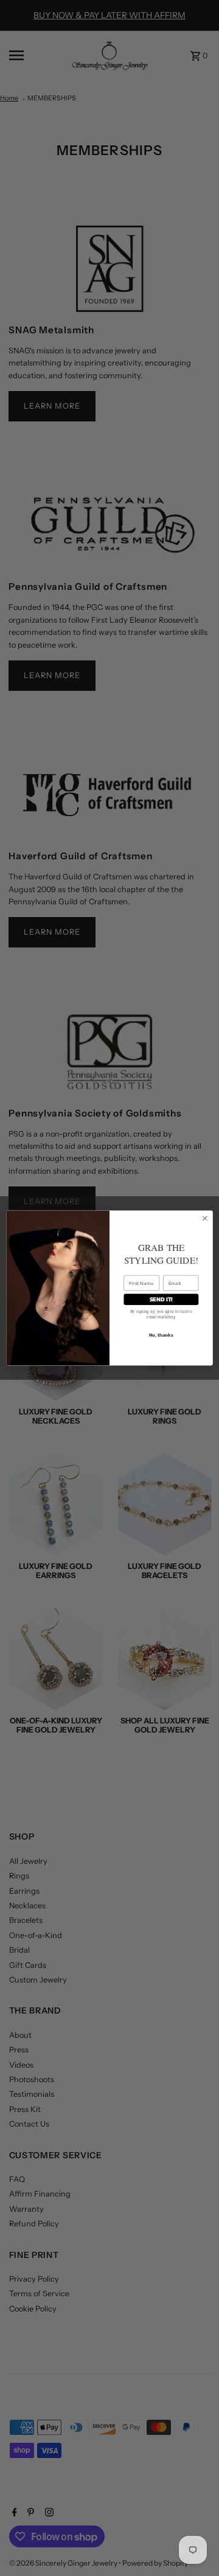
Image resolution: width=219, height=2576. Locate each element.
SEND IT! (161, 1299)
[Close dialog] (205, 1219)
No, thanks (161, 1335)
